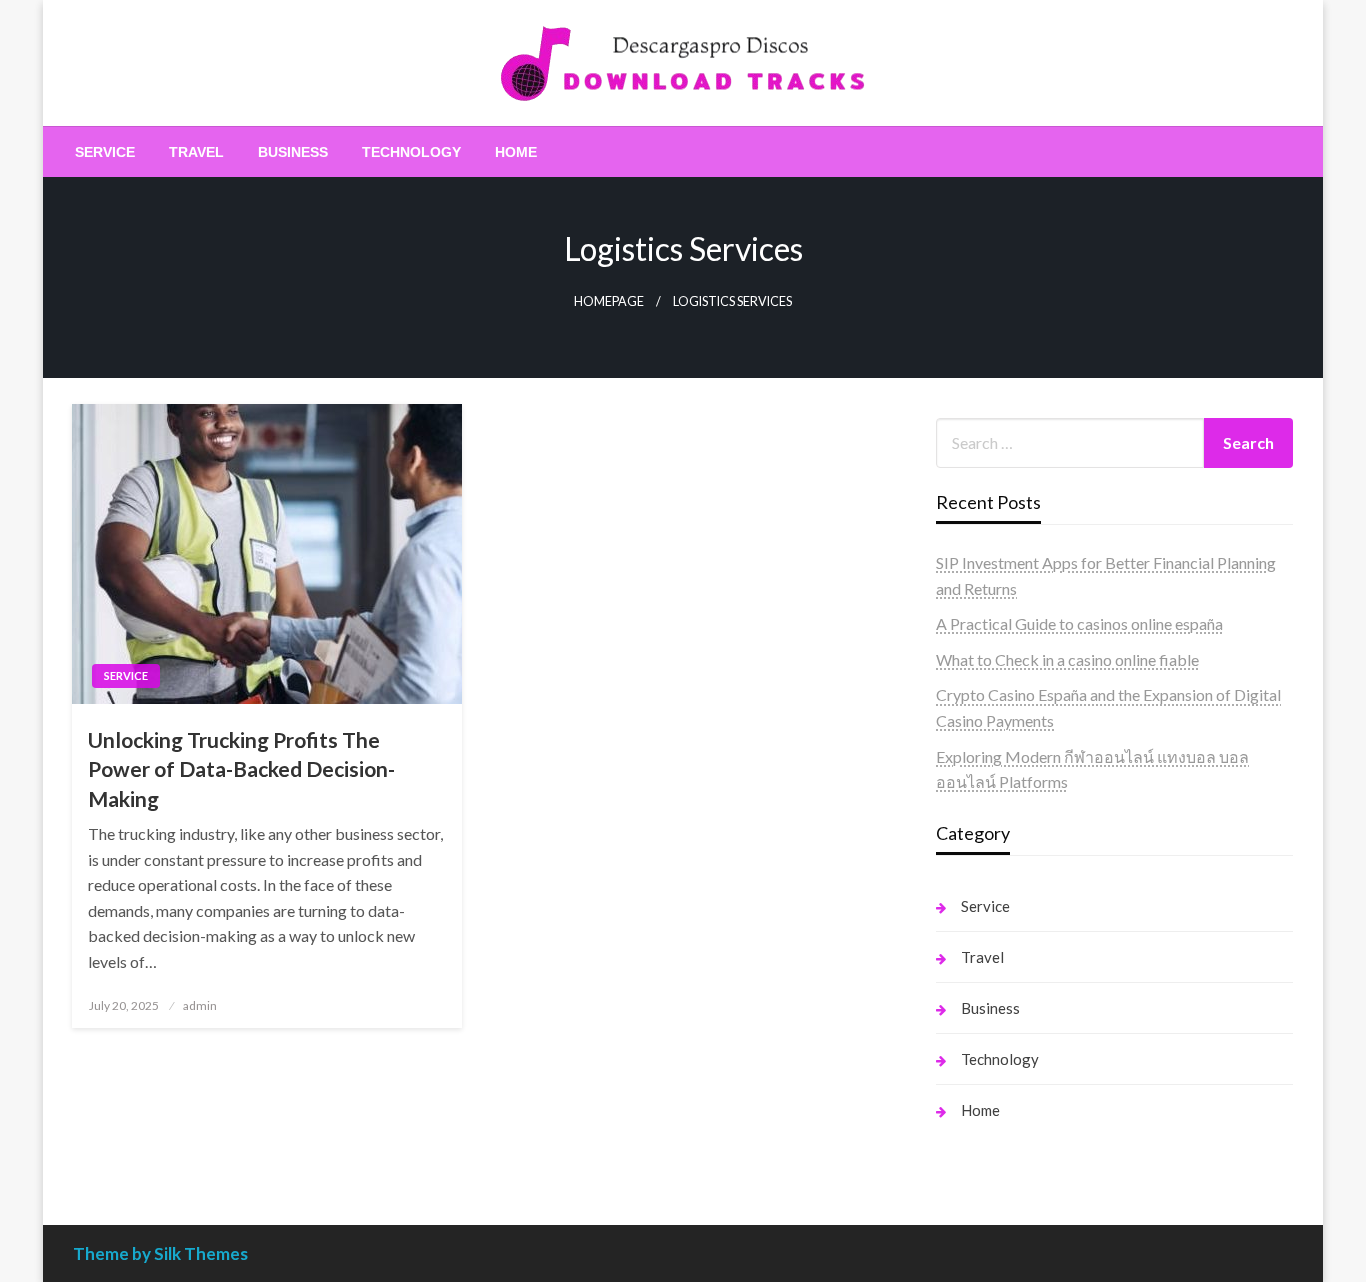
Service (105, 152)
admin (200, 1005)
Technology (411, 152)
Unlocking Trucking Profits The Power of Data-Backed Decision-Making (241, 769)
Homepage (609, 301)
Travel (196, 152)
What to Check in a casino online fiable (1067, 659)
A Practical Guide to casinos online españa (1079, 623)
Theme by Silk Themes (160, 1253)
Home (516, 152)
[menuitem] (105, 152)
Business (293, 152)
